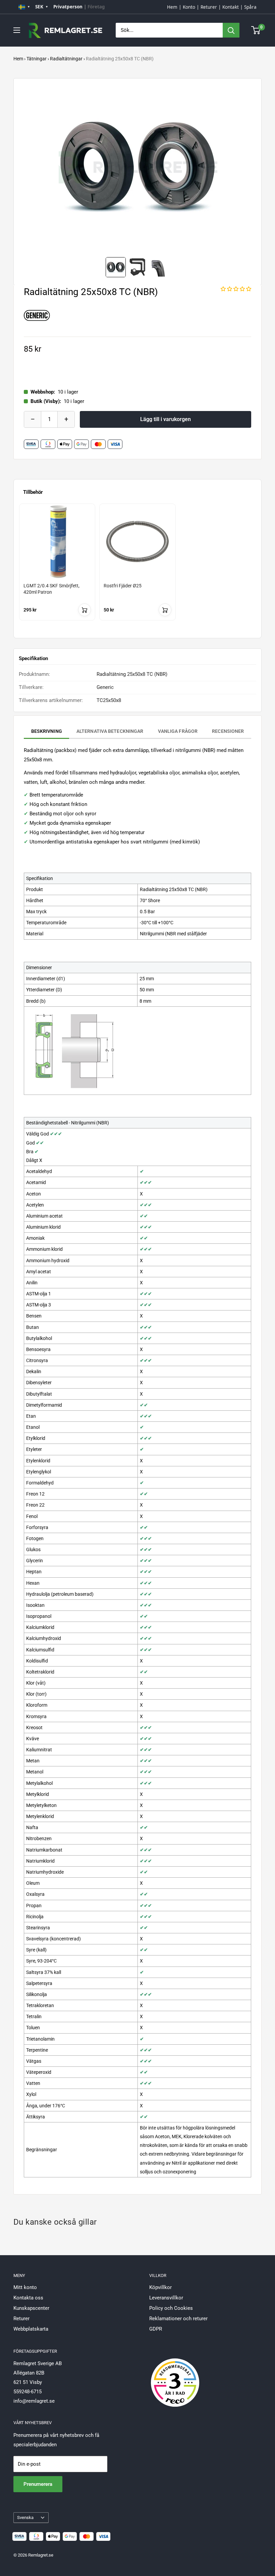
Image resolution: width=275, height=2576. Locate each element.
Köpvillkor (160, 2287)
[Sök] (231, 30)
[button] (236, 289)
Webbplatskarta (31, 2329)
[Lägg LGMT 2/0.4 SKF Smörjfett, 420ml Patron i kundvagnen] (85, 610)
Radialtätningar (66, 59)
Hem (172, 7)
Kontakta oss (28, 2298)
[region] (137, 568)
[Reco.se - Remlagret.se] (175, 2376)
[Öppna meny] (17, 30)
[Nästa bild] (246, 167)
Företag (96, 7)
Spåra (250, 7)
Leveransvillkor (166, 2298)
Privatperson (68, 7)
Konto (189, 7)
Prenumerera (38, 2484)
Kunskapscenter (31, 2308)
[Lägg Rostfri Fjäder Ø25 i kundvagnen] (165, 610)
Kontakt (231, 7)
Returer (209, 7)
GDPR (156, 2329)
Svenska (25, 2518)
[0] (256, 30)
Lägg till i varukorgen (166, 419)
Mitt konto (25, 2287)
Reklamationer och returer (178, 2319)
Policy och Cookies (171, 2308)
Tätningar (37, 59)
